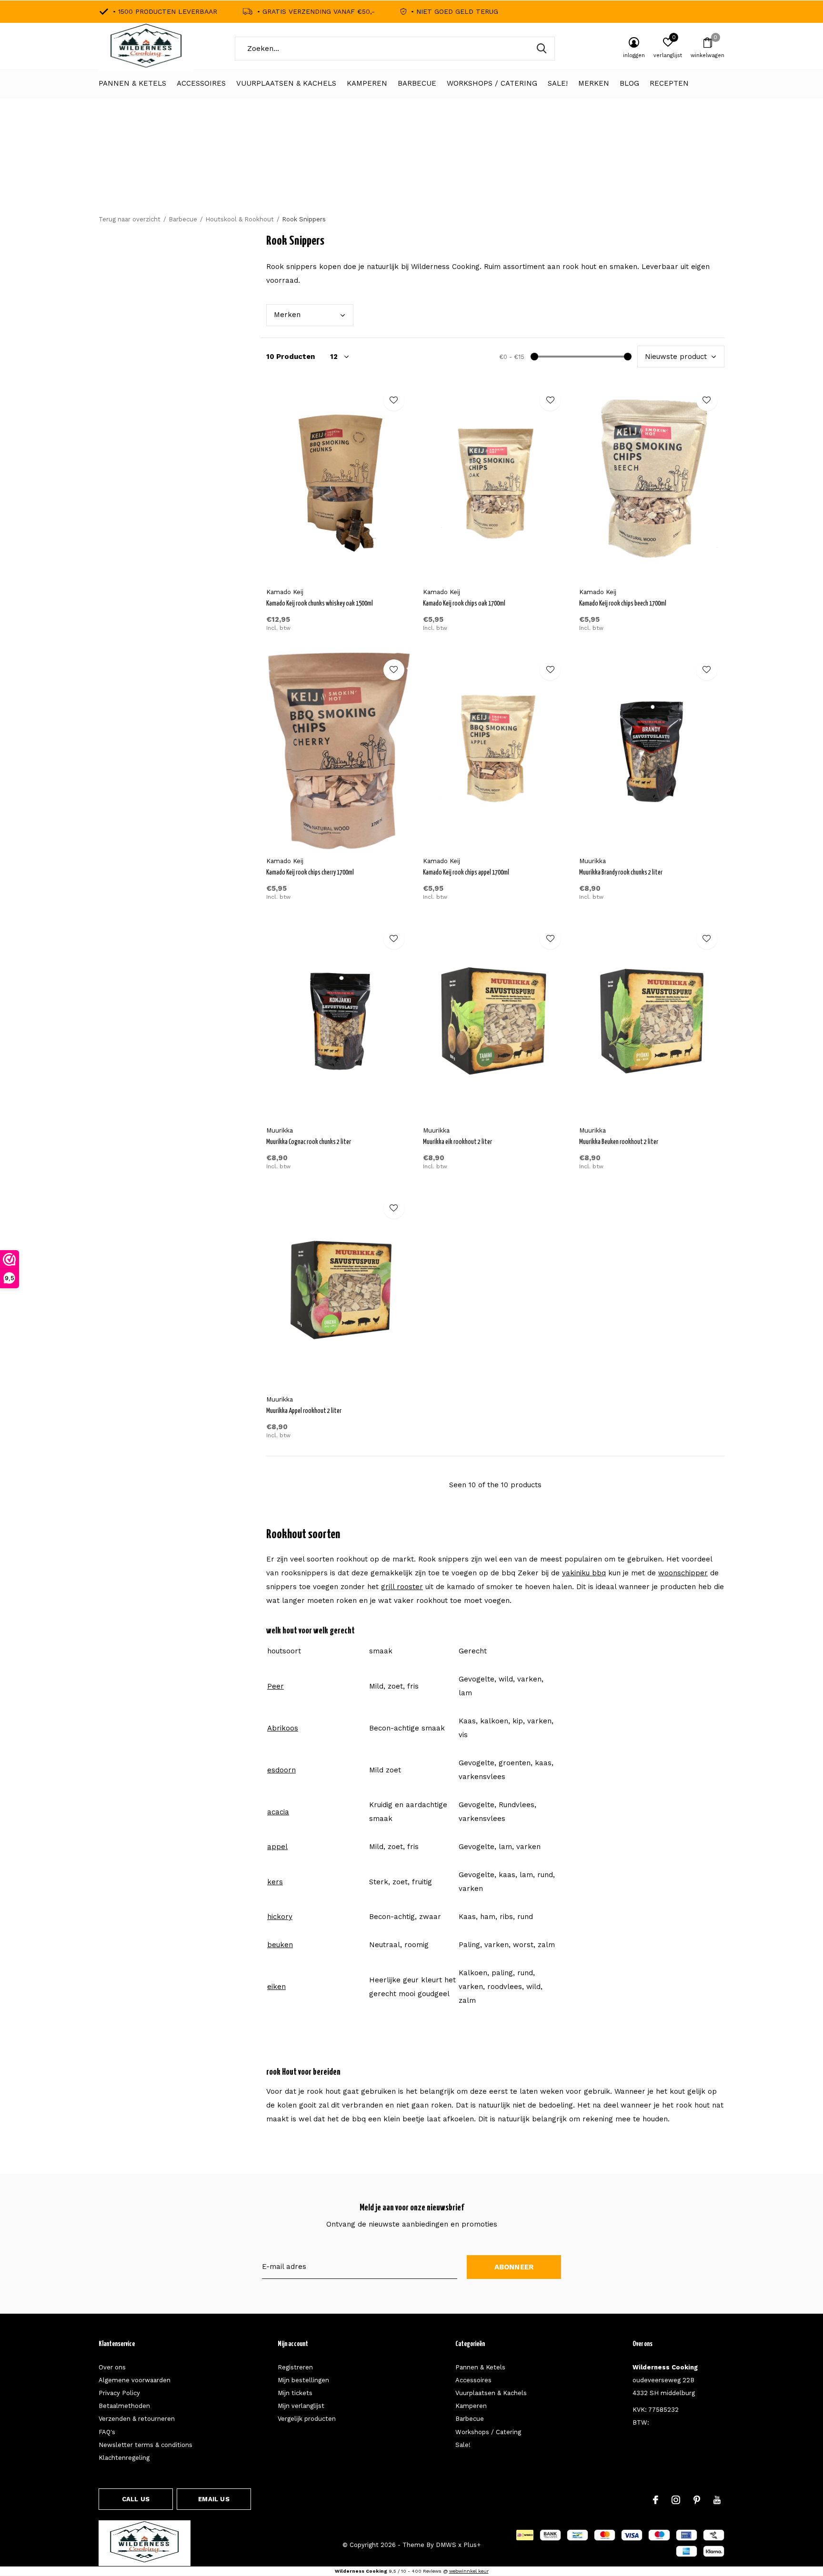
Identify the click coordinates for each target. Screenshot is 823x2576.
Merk (287, 315)
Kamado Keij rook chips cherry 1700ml (310, 873)
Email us (214, 2499)
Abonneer (514, 2267)
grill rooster (402, 1587)
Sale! (558, 83)
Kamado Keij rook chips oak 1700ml (464, 604)
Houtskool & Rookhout (240, 219)
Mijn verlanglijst (301, 2406)
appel (277, 1847)
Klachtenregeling (124, 2458)
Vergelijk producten (307, 2419)
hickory (280, 1917)
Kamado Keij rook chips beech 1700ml (623, 604)
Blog (629, 83)
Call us (136, 2499)
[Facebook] (656, 2500)
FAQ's (107, 2432)
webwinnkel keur (469, 2571)
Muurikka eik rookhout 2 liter (457, 1142)
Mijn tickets (295, 2393)
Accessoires (201, 83)
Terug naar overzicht (130, 219)
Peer (276, 1686)
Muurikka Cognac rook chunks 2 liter (309, 1142)
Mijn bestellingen (303, 2380)
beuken (280, 1945)
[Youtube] (717, 2500)
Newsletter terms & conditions (146, 2445)
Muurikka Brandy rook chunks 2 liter (621, 873)
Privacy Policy (119, 2393)
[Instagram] (676, 2500)
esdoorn (281, 1770)
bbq (584, 1573)
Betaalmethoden (124, 2406)
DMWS (446, 2545)
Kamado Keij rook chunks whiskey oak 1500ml (320, 604)
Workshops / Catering (492, 83)
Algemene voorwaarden (135, 2380)
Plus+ (472, 2545)
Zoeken (542, 49)
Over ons (112, 2367)
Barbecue (417, 83)
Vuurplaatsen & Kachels (286, 83)
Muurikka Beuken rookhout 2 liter (619, 1142)
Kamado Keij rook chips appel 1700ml (466, 873)
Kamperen (367, 83)
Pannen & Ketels (132, 83)
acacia (278, 1812)
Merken (594, 83)
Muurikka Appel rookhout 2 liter (304, 1411)
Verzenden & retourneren (137, 2419)
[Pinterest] (697, 2500)
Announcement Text (412, 171)
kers (275, 1882)
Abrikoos (283, 1728)
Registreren (295, 2367)
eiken (276, 1987)
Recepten (669, 83)
